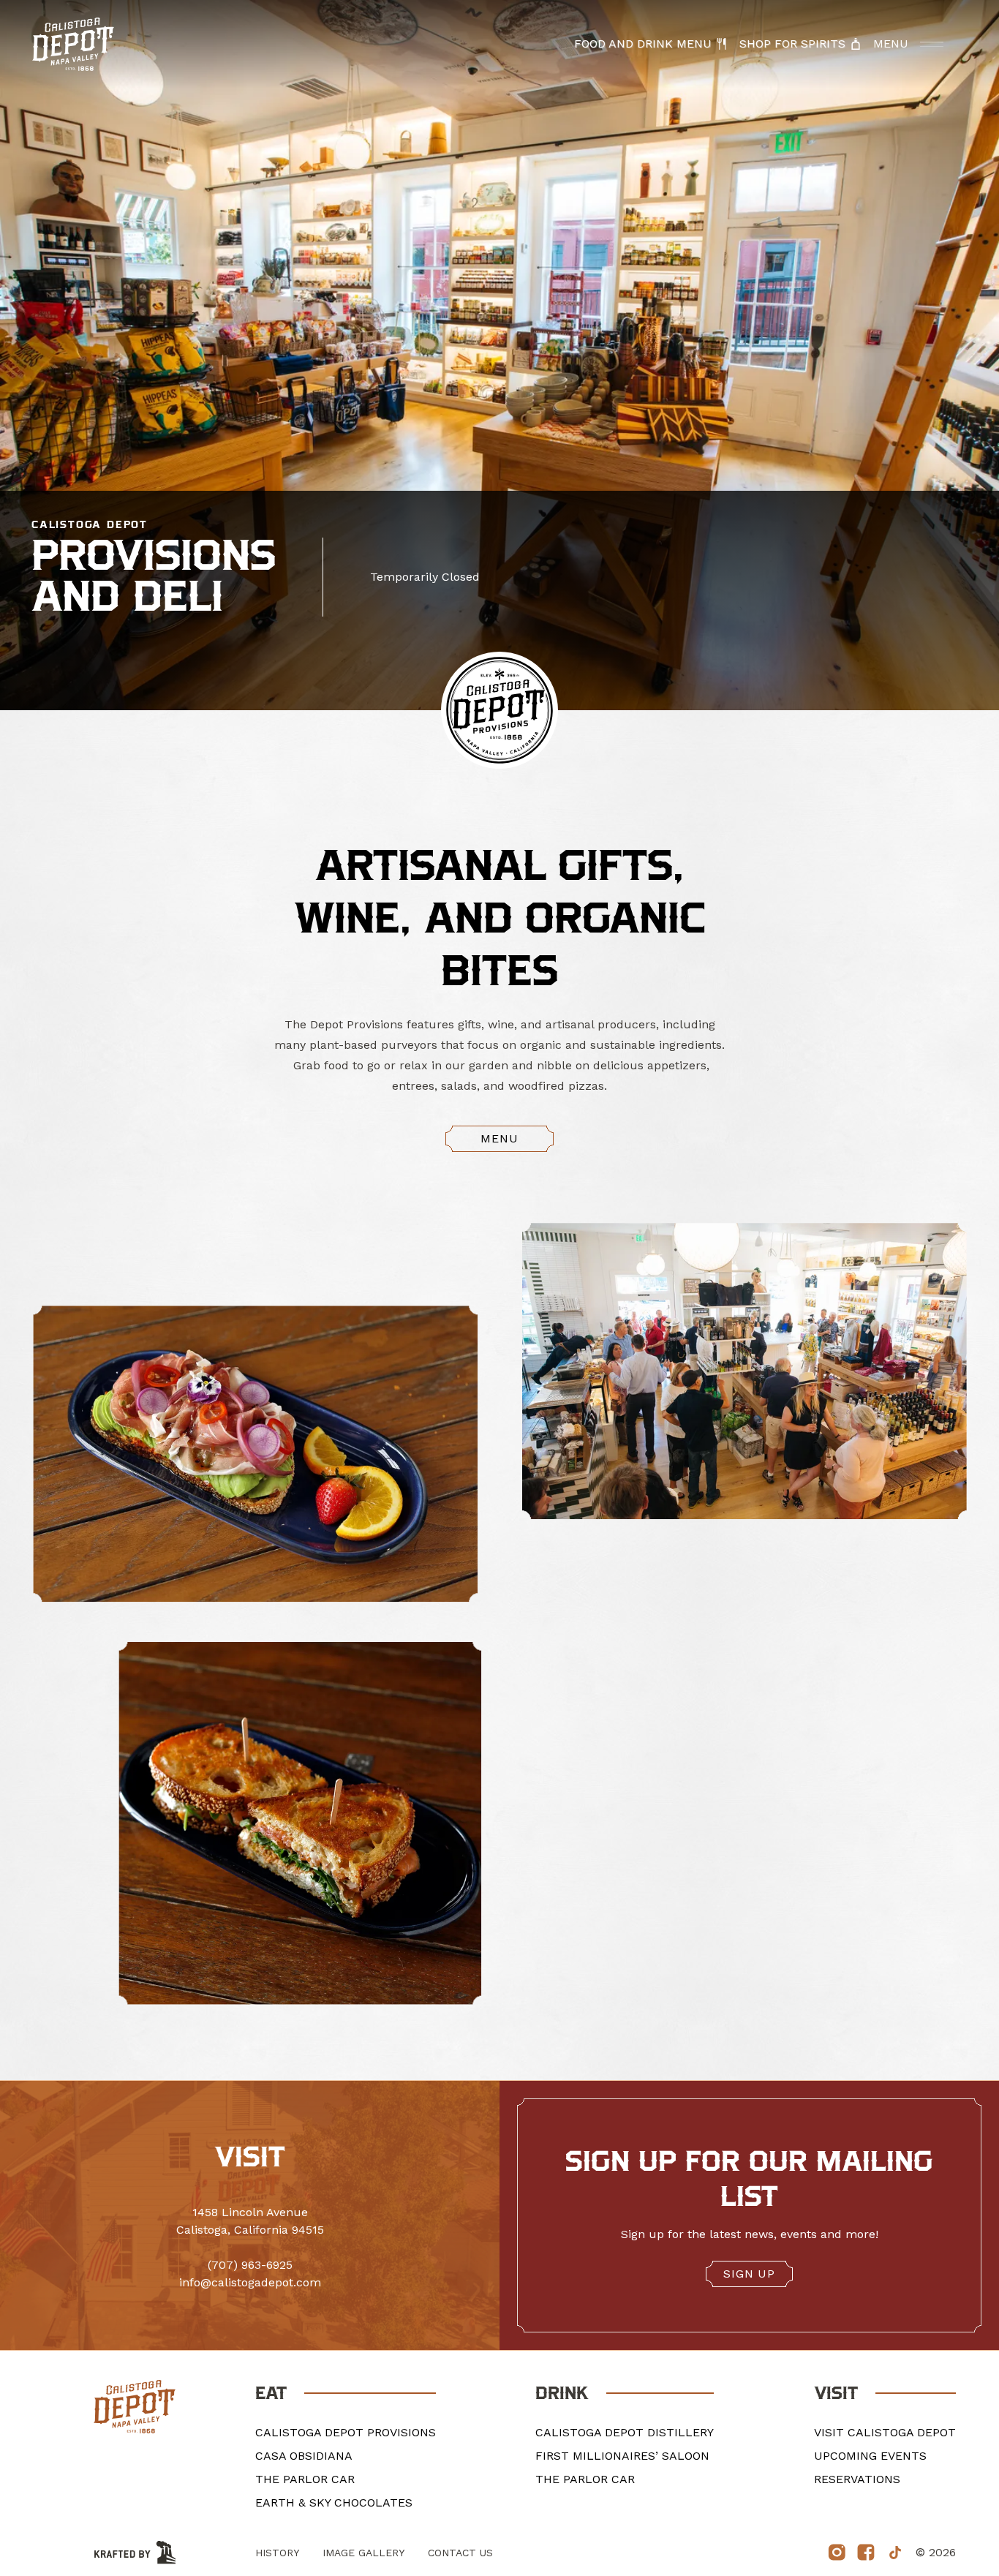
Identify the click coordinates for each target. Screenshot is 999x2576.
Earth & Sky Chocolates (334, 2502)
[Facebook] (866, 2553)
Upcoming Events (870, 2456)
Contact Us (460, 2553)
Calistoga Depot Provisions (346, 2432)
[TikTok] (895, 2553)
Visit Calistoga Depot (885, 2432)
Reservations (857, 2479)
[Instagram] (837, 2553)
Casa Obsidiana (304, 2456)
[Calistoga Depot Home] (73, 44)
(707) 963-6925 (250, 2265)
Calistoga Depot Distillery (625, 2432)
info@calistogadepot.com (250, 2282)
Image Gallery (363, 2553)
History (277, 2553)
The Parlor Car (305, 2479)
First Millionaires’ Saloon (622, 2456)
